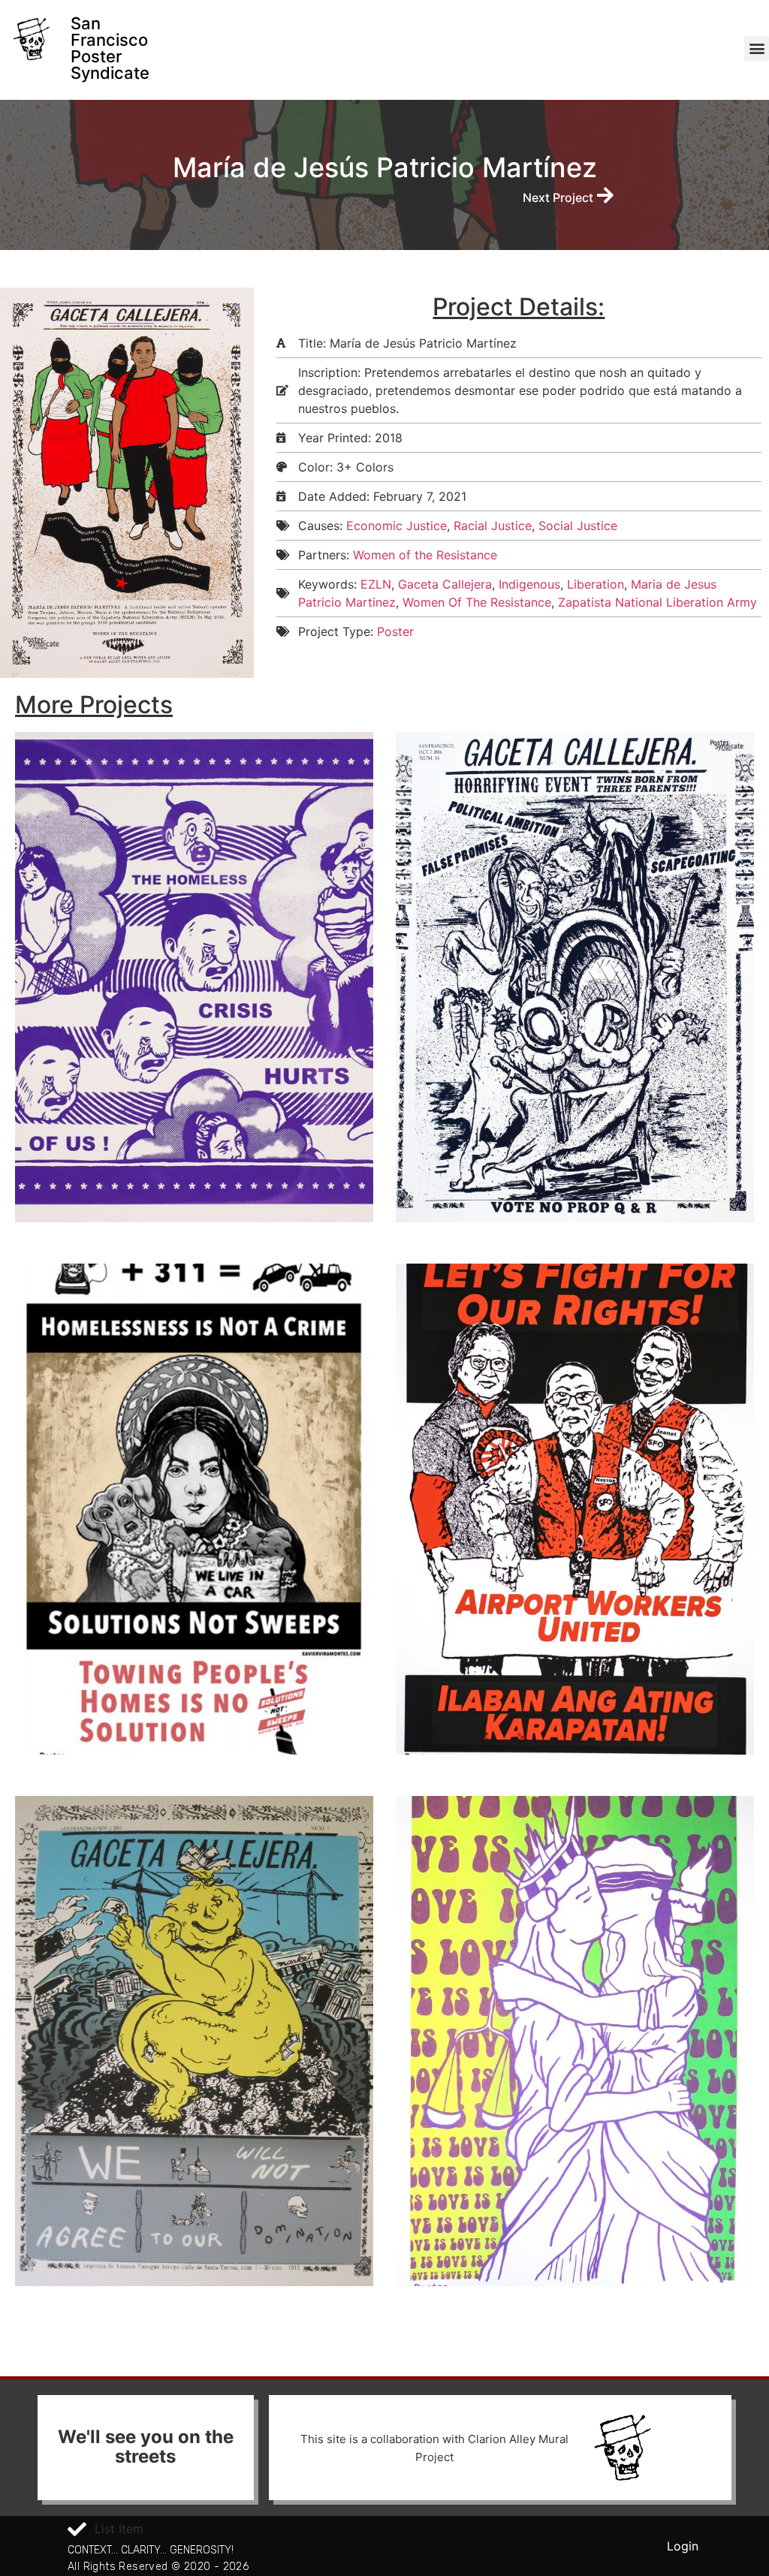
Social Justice (578, 526)
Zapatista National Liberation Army (657, 602)
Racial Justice (493, 526)
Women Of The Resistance (477, 602)
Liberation (596, 584)
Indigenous (529, 584)
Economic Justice (397, 526)
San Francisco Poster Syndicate (110, 48)
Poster (395, 631)
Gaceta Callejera (445, 584)
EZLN (376, 584)
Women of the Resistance (425, 555)
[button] (757, 48)
